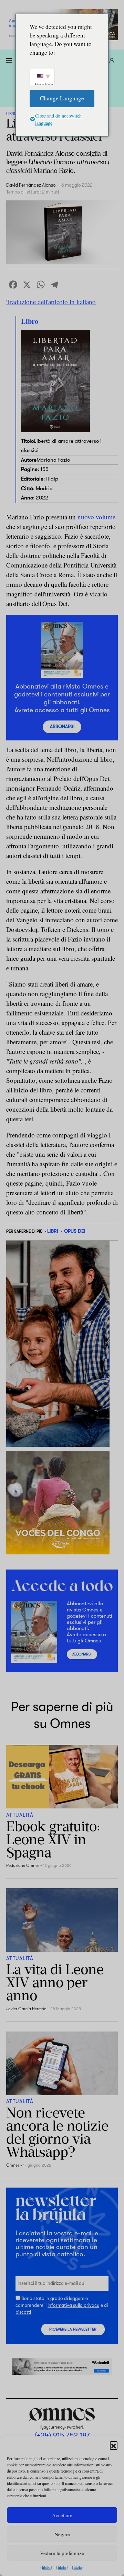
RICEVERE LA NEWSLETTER (73, 2329)
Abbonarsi (62, 726)
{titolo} (46, 2567)
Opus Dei (75, 1231)
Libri (11, 114)
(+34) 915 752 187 (62, 2435)
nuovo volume (96, 517)
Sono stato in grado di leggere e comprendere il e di (62, 2305)
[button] (114, 2445)
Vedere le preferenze (62, 2553)
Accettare (62, 2515)
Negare (62, 2534)
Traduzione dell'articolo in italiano (51, 302)
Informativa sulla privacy (74, 2305)
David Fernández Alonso (31, 185)
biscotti (23, 2312)
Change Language (62, 98)
